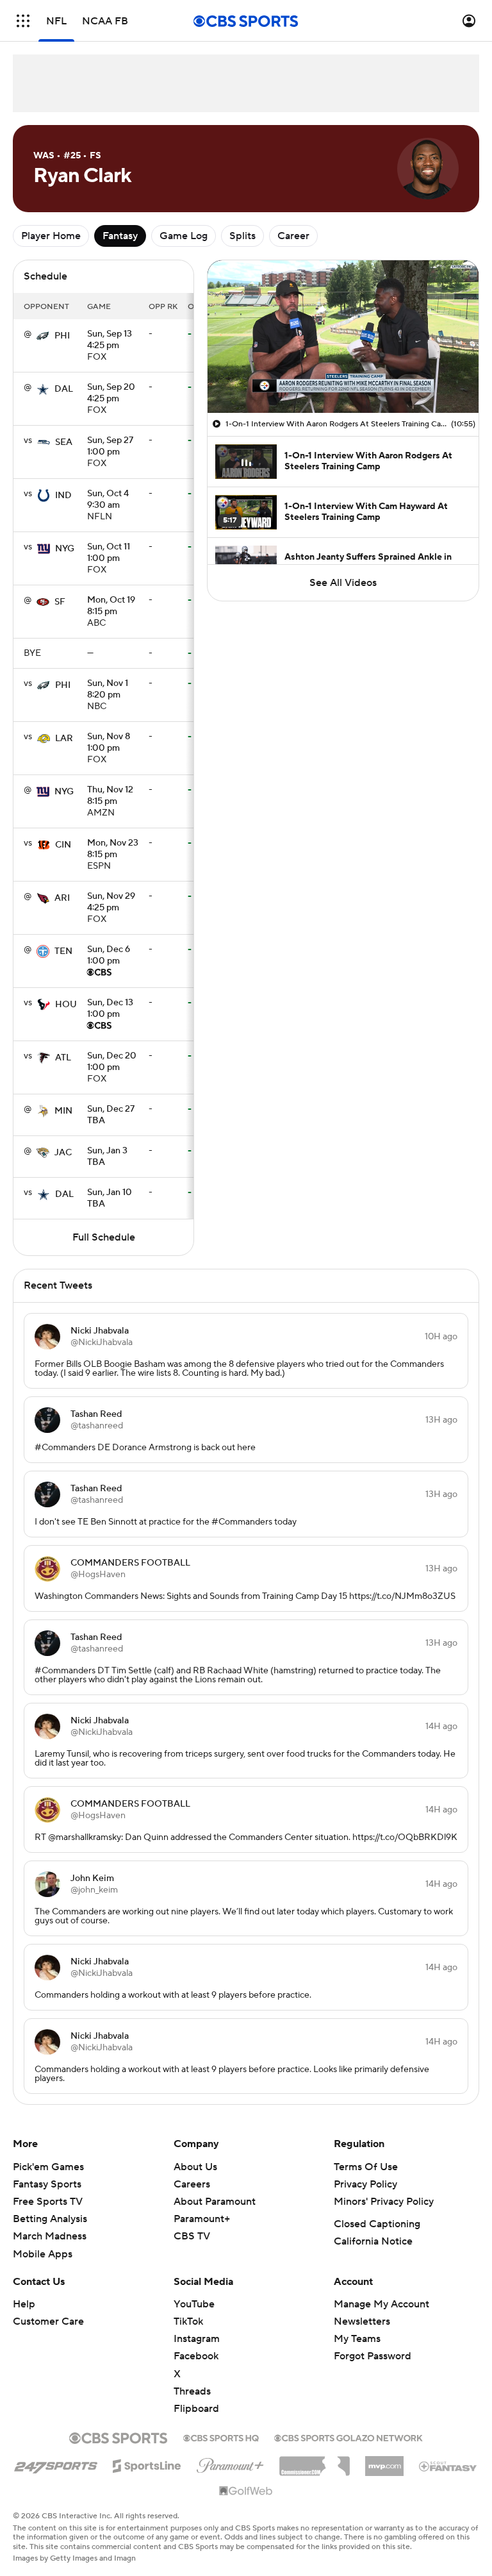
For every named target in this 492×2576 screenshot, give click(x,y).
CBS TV (192, 2236)
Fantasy (120, 236)
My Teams (357, 2339)
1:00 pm (110, 447)
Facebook (196, 2356)
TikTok (188, 2321)
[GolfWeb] (246, 2491)
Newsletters (362, 2321)
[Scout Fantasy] (448, 2466)
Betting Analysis (50, 2219)
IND (63, 496)
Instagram (197, 2339)
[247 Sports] (56, 2464)
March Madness (50, 2236)
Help (24, 2304)
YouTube (194, 2304)
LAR (64, 739)
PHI (62, 336)
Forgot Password (373, 2356)
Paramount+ (202, 2219)
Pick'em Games (48, 2167)
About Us (195, 2167)
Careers (192, 2184)
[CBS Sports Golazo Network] (348, 2437)
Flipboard (196, 2409)
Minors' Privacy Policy (384, 2202)
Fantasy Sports (47, 2184)
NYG (65, 549)
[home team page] (43, 336)
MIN (63, 1111)
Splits (242, 236)
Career (293, 236)
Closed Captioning (377, 2224)
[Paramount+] (230, 2463)
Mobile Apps (43, 2254)
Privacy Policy (365, 2184)
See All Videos (343, 583)
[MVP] (384, 2461)
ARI (62, 898)
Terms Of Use (366, 2167)
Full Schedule (104, 1237)
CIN (63, 845)
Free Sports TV (48, 2202)
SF (60, 602)
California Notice (373, 2241)
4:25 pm (110, 340)
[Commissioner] (315, 2461)
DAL (64, 389)
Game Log (184, 236)
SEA (64, 442)
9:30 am (108, 500)
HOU (66, 1005)
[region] (343, 337)
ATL (63, 1058)
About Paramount (215, 2202)
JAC (63, 1153)
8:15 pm (111, 606)
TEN (63, 951)
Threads (192, 2391)
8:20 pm (108, 690)
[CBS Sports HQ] (221, 2437)
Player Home (51, 236)
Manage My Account (381, 2304)
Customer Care (48, 2321)
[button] (23, 21)
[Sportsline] (147, 2464)
